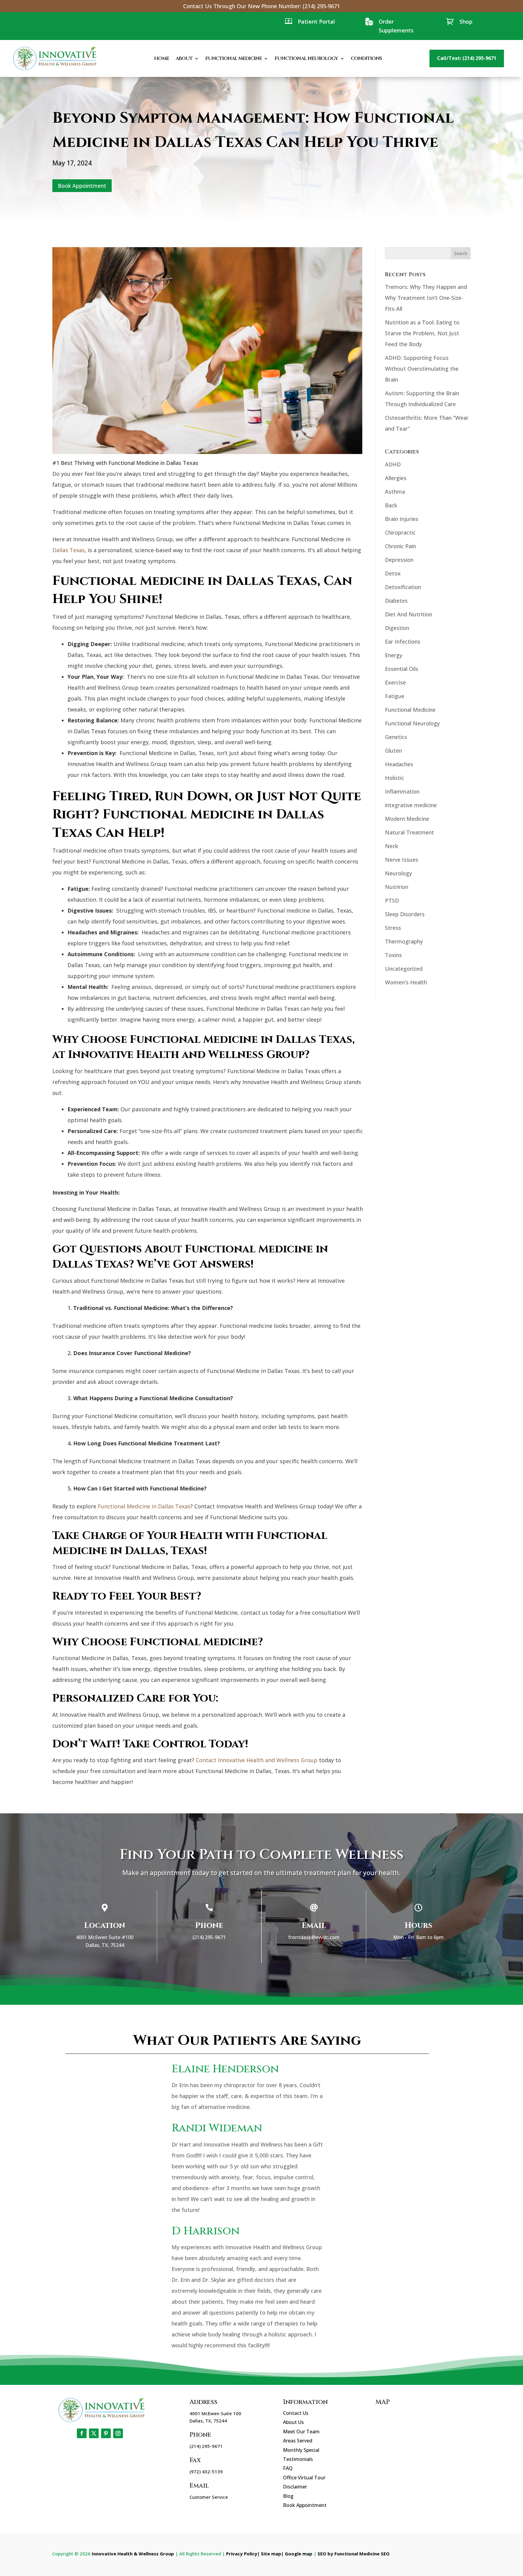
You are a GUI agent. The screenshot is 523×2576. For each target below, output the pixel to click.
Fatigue (395, 696)
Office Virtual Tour (304, 2478)
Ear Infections (403, 642)
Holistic (395, 778)
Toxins (393, 955)
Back (391, 505)
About (184, 58)
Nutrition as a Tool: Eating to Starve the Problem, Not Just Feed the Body (422, 333)
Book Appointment (82, 186)
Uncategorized (404, 969)
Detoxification (403, 587)
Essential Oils (402, 669)
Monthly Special (301, 2450)
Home (161, 58)
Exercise (395, 682)
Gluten (393, 751)
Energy (394, 655)
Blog (288, 2496)
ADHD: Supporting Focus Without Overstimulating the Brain (422, 369)
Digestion (397, 628)
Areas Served (298, 2441)
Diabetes (396, 601)
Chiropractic (400, 532)
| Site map (269, 2554)
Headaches (399, 764)
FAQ (288, 2468)
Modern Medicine (407, 819)
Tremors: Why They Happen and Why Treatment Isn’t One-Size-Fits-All (426, 298)
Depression (399, 560)
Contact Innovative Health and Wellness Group (257, 1760)
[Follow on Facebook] (82, 2433)
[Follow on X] (94, 2433)
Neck (391, 846)
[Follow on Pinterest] (106, 2433)
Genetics (396, 737)
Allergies (396, 478)
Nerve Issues (402, 860)
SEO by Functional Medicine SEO (354, 2554)
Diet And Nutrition (409, 614)
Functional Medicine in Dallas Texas (144, 1506)
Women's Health (406, 982)
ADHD (393, 464)
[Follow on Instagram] (118, 2433)
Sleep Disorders (405, 914)
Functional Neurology (306, 58)
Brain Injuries (402, 519)
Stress (393, 928)
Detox (393, 573)
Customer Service (209, 2497)
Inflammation (402, 791)
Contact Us (296, 2413)
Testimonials (298, 2459)
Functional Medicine (234, 58)
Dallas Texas (69, 550)
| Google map (297, 2554)
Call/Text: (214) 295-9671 (467, 58)
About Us (293, 2422)
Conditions (366, 58)
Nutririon (397, 887)
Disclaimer (295, 2487)
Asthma (395, 492)
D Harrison (206, 2231)
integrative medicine (411, 805)
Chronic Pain (400, 546)
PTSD (392, 900)
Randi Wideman (217, 2128)
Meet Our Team (301, 2432)
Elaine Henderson (225, 2069)
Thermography (404, 941)
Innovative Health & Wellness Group (133, 2554)
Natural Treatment (410, 832)
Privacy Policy (242, 2554)
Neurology (398, 873)
